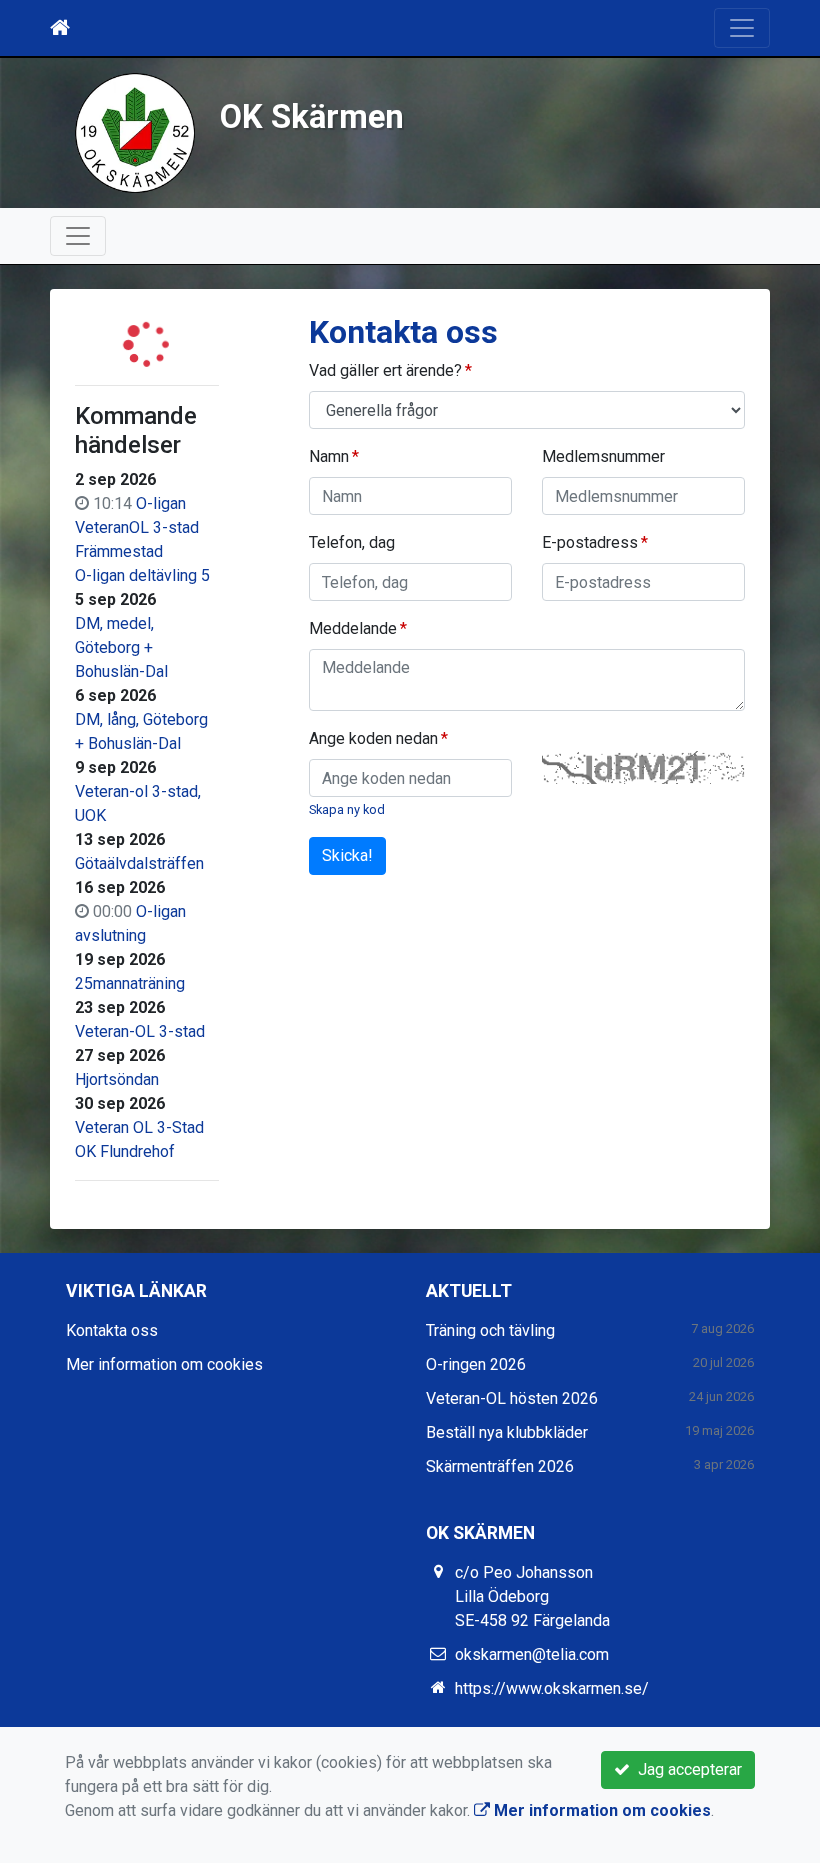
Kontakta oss (112, 1330)
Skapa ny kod (347, 809)
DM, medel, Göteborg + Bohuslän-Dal (121, 647)
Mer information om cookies (164, 1364)
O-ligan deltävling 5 (142, 575)
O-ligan (161, 503)
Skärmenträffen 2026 (500, 1466)
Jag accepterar (686, 1769)
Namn (329, 456)
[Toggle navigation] (742, 28)
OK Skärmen (312, 117)
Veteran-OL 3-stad (140, 1031)
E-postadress (590, 542)
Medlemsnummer (603, 456)
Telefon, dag (352, 542)
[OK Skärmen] (135, 131)
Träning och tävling (490, 1330)
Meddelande (353, 628)
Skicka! (347, 855)
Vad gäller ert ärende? (385, 370)
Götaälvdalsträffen (139, 863)
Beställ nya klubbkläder (507, 1432)
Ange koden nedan (373, 738)
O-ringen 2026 (476, 1364)
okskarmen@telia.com (532, 1654)
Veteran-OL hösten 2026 (512, 1398)
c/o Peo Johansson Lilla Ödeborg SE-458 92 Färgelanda (532, 1596)
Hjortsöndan (117, 1079)
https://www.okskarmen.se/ (552, 1688)
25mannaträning (130, 983)
